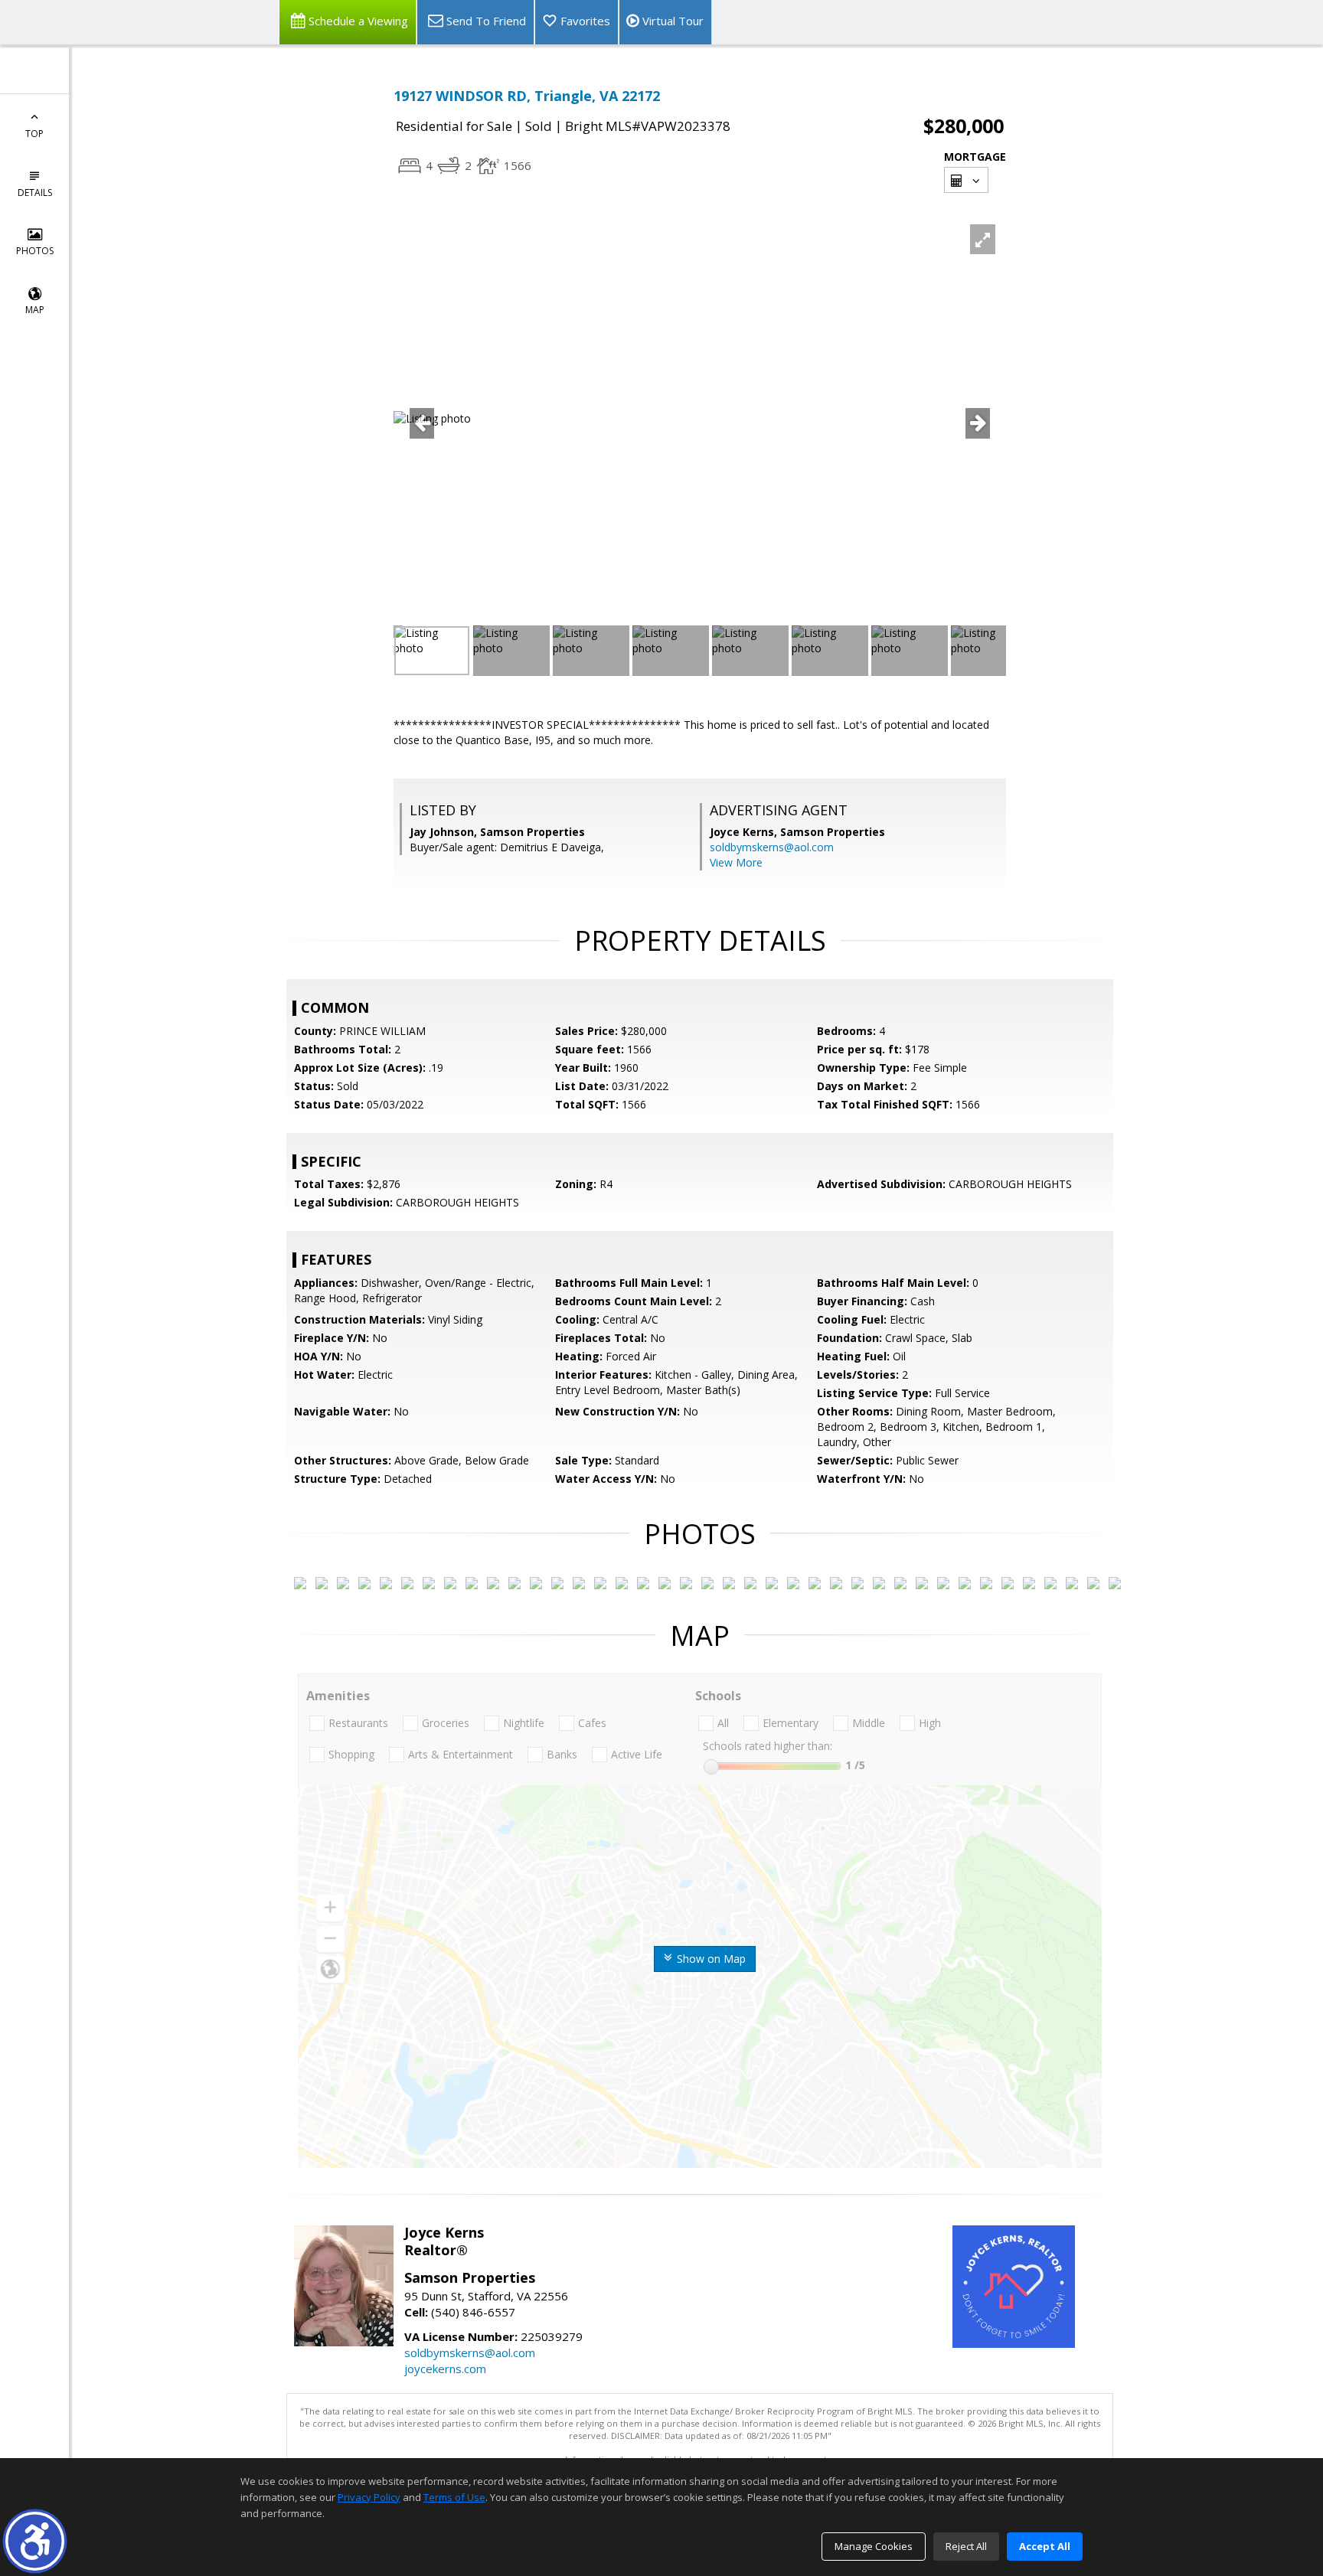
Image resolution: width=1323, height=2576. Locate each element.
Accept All (1045, 2546)
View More (736, 862)
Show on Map (710, 1959)
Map (35, 310)
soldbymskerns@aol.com (772, 847)
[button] (35, 2541)
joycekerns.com (445, 2369)
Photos (35, 251)
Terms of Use (454, 2497)
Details (35, 193)
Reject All (966, 2546)
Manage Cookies (874, 2546)
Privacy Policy (369, 2497)
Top (34, 134)
